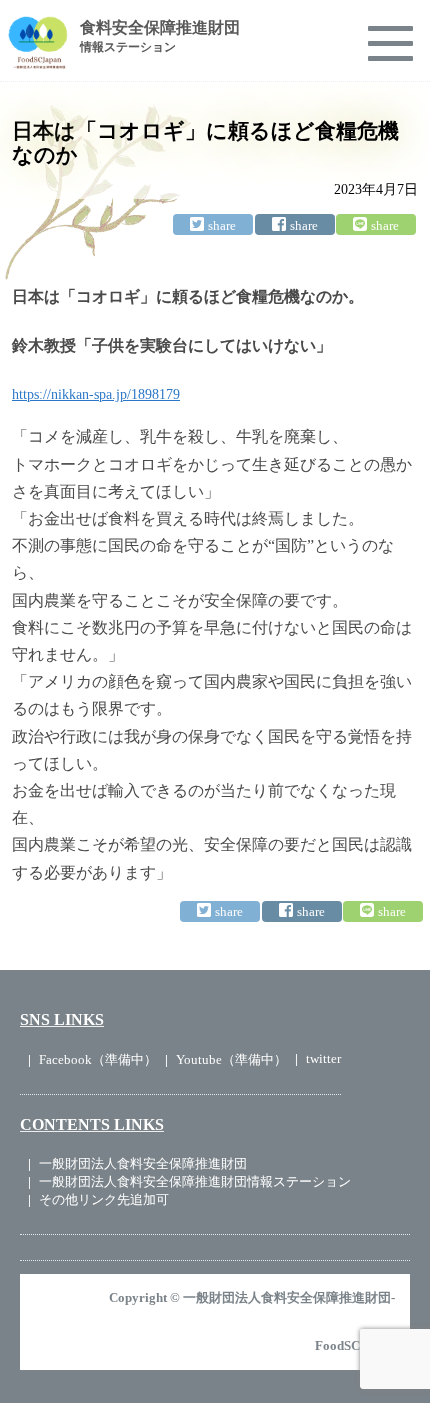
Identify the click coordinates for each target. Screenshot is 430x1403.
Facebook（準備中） (98, 1059)
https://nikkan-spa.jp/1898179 (96, 394)
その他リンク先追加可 (104, 1199)
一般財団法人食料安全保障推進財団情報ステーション (195, 1181)
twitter (323, 1058)
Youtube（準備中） (231, 1059)
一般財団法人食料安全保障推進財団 (143, 1163)
